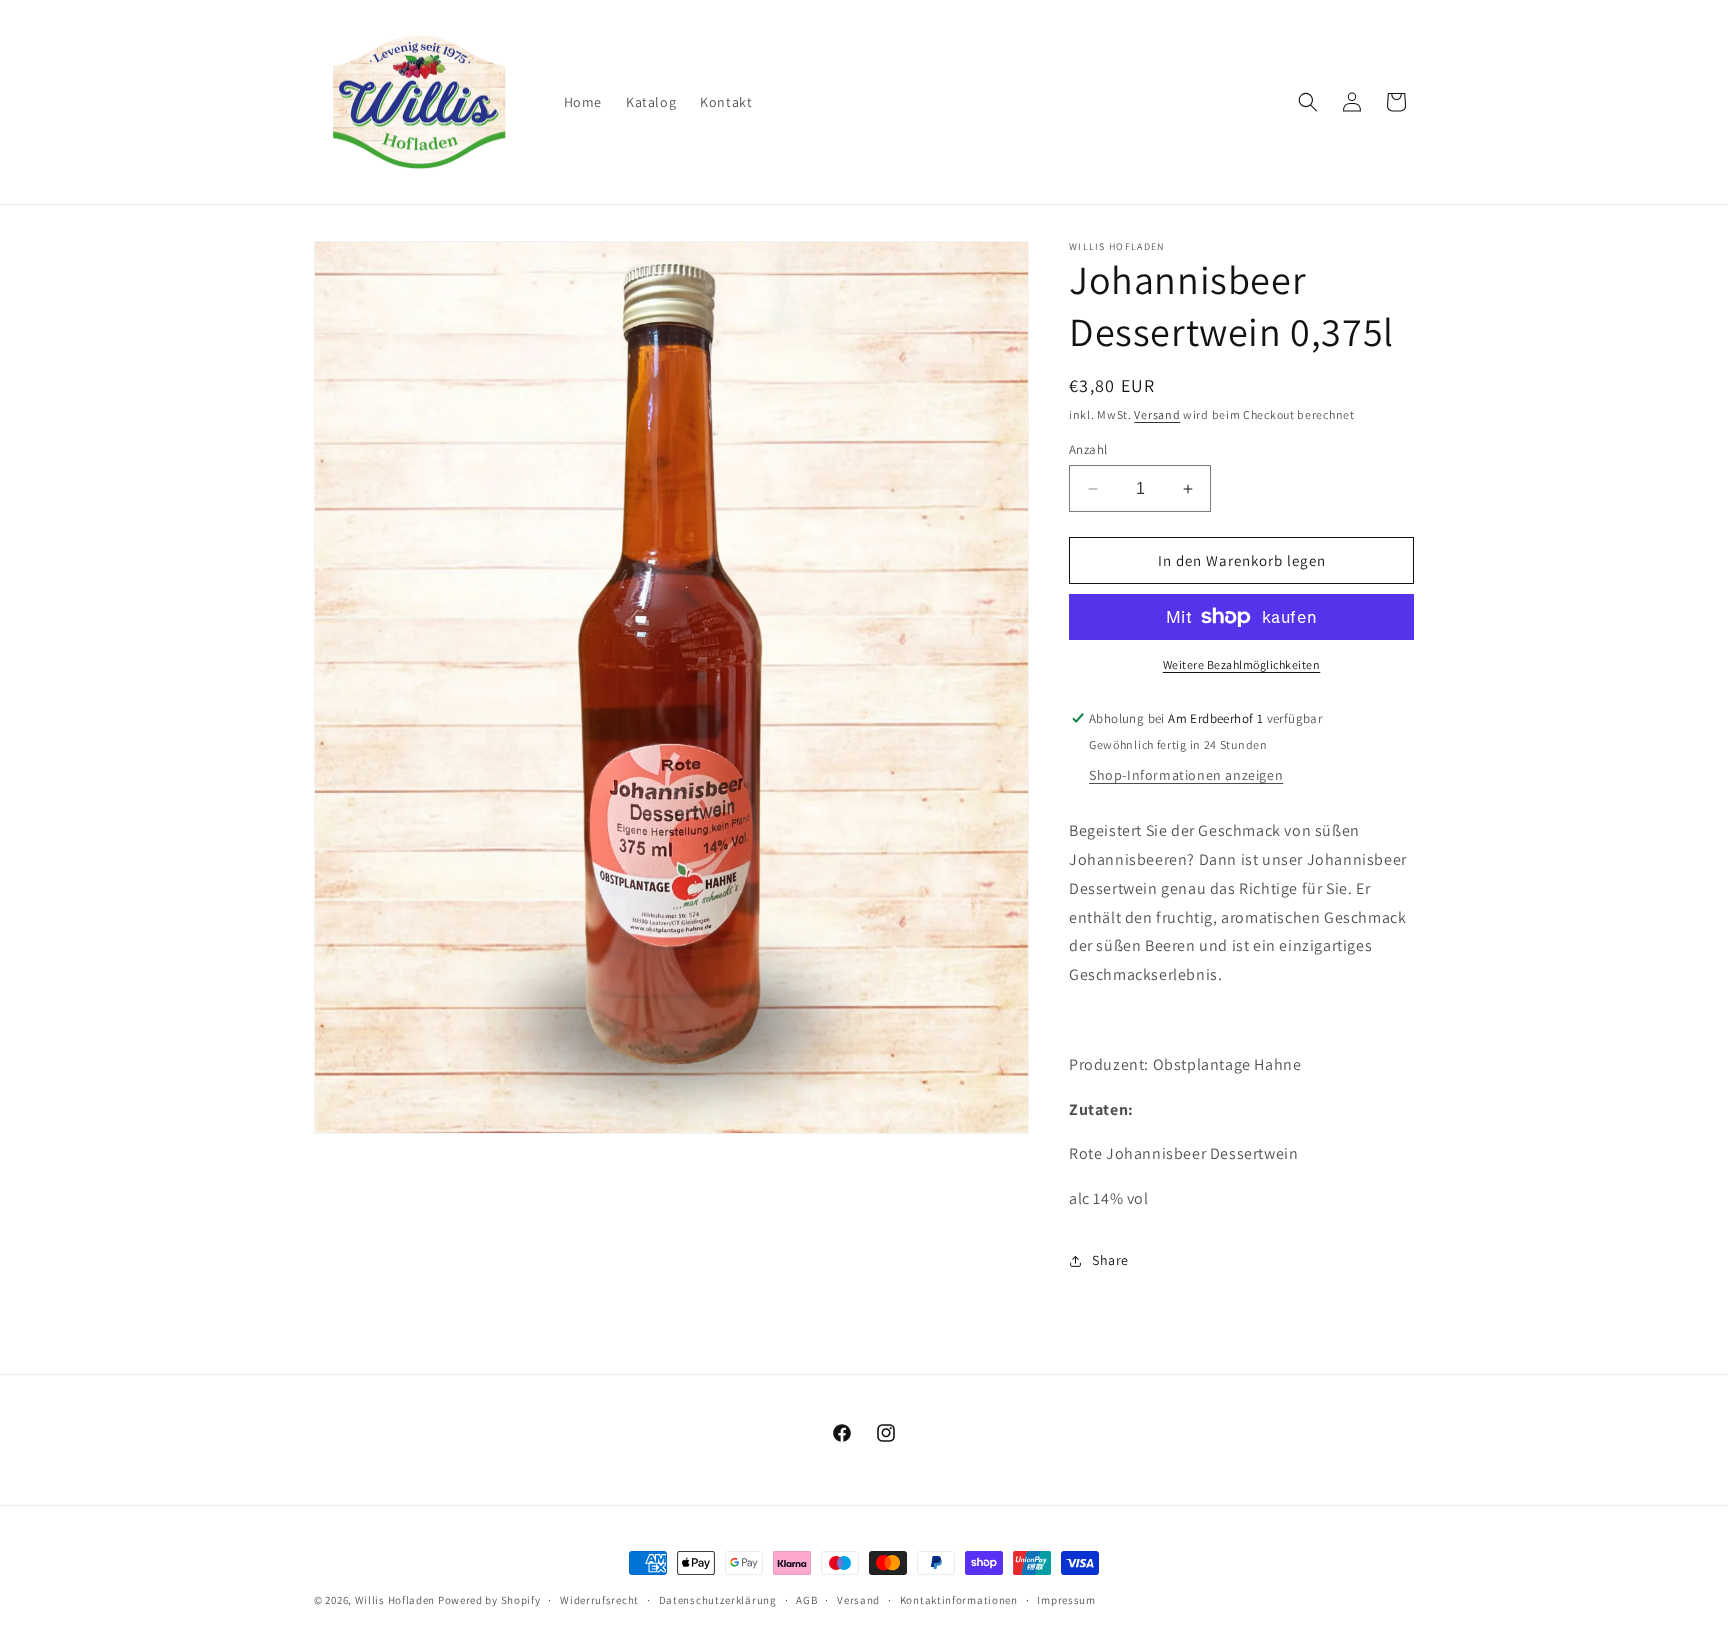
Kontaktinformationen (959, 1600)
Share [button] (1110, 1260)
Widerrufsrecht (599, 1600)
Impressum (1066, 1600)
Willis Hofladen (395, 1600)
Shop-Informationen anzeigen (1186, 775)
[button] (1308, 102)
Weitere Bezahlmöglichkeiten (1242, 664)
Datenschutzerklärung (718, 1600)
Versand (1157, 414)
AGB (806, 1600)
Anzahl (1088, 449)
